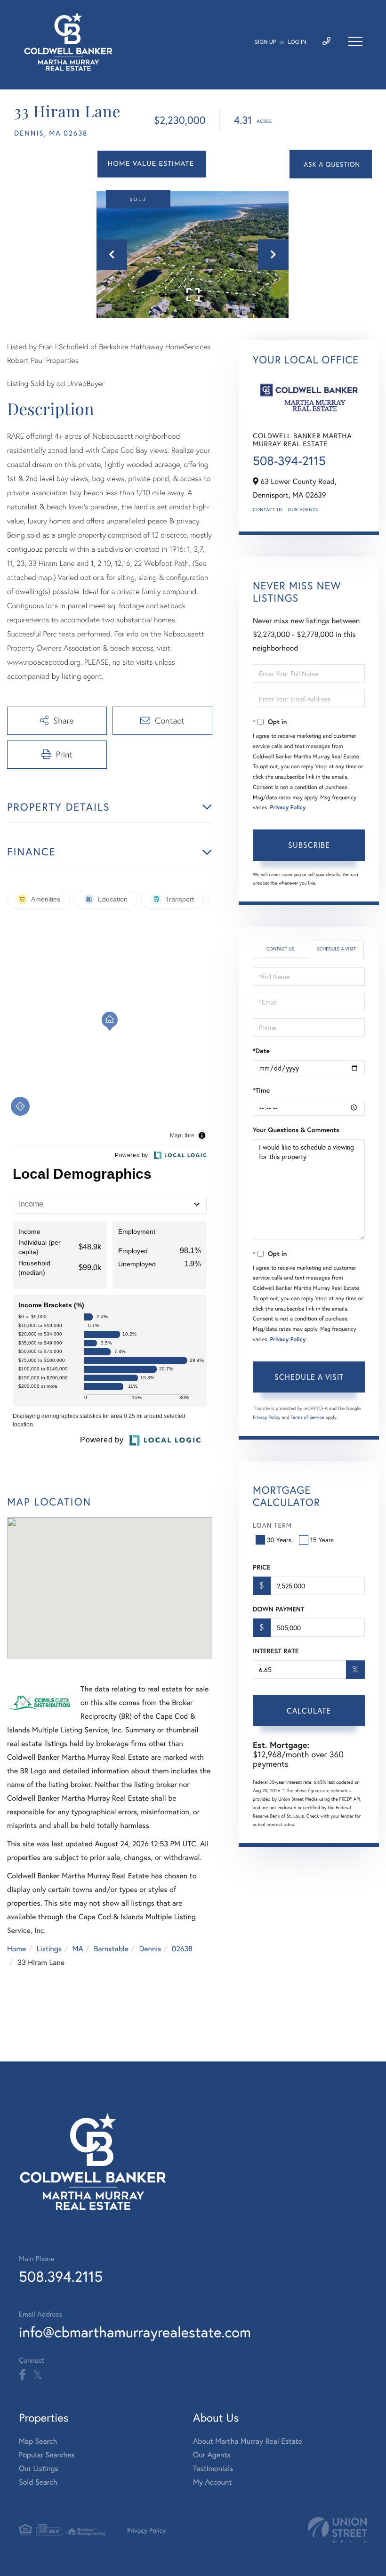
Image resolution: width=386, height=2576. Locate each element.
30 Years (279, 1540)
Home (16, 1949)
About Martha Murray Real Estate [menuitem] (248, 2441)
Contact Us (268, 510)
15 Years (322, 1540)
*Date (261, 1051)
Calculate (309, 1711)
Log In (297, 42)
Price (261, 1567)
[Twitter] (37, 2375)
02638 (182, 1949)
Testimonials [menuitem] (213, 2468)
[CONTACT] (331, 164)
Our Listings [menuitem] (39, 2468)
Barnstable (111, 1949)
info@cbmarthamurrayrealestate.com (135, 2332)
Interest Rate (276, 1651)
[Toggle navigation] (355, 41)
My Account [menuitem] (212, 2482)
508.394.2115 (61, 2276)
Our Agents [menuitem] (212, 2455)
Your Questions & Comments (296, 1130)
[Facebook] (22, 2375)
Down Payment (278, 1609)
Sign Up (265, 42)
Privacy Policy (288, 808)
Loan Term (272, 1525)
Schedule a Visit (336, 949)
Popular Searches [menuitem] (47, 2455)
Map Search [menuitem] (38, 2441)
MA (78, 1949)
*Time (261, 1090)
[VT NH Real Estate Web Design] (338, 2530)
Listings (49, 1949)
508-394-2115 (289, 461)
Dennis (150, 1949)
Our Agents (303, 510)
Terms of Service (307, 1417)
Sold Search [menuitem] (38, 2482)
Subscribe (309, 845)
